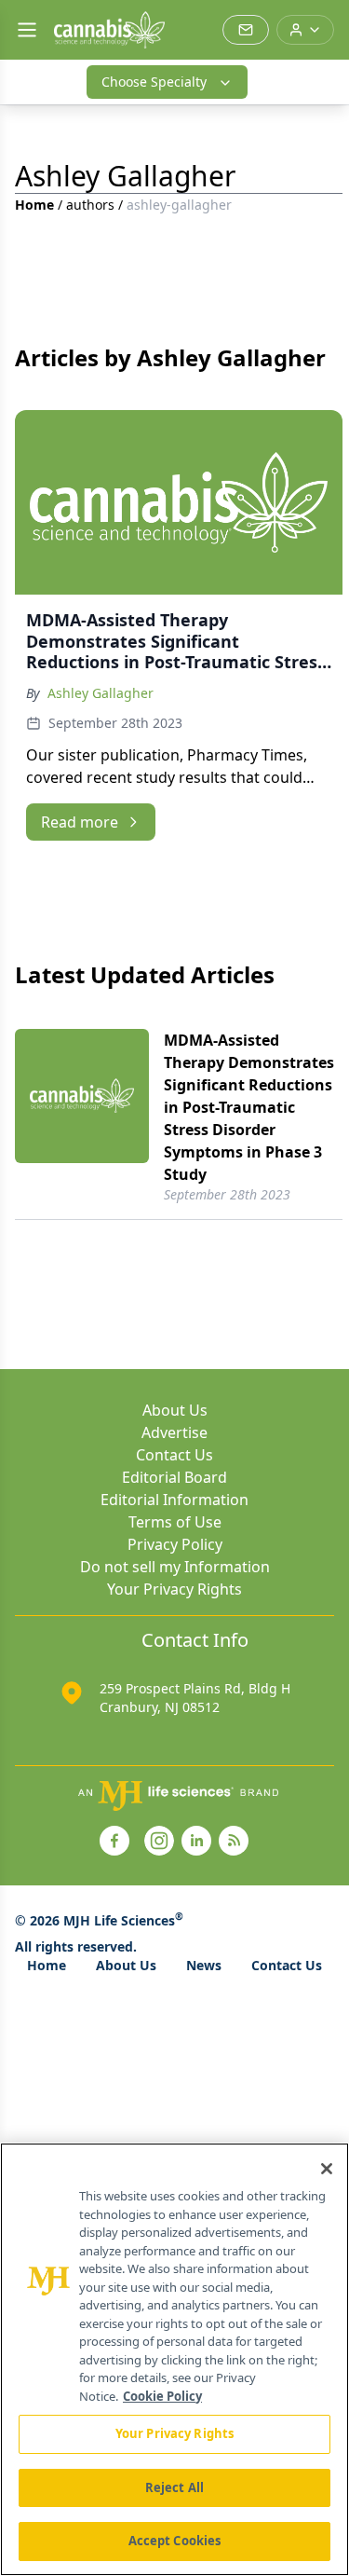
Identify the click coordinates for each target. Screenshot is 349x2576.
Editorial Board (174, 1477)
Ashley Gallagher (101, 693)
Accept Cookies (175, 2541)
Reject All (174, 2487)
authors (90, 205)
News (204, 1965)
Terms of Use (175, 1522)
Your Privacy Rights (174, 1589)
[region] (174, 2359)
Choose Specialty (154, 82)
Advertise (174, 1432)
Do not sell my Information (175, 1567)
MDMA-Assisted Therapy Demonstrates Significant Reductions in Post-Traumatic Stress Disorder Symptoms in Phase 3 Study (249, 1107)
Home (34, 205)
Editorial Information (174, 1500)
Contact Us (174, 1455)
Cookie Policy (162, 2396)
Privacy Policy (175, 1544)
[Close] (327, 2169)
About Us (175, 1410)
